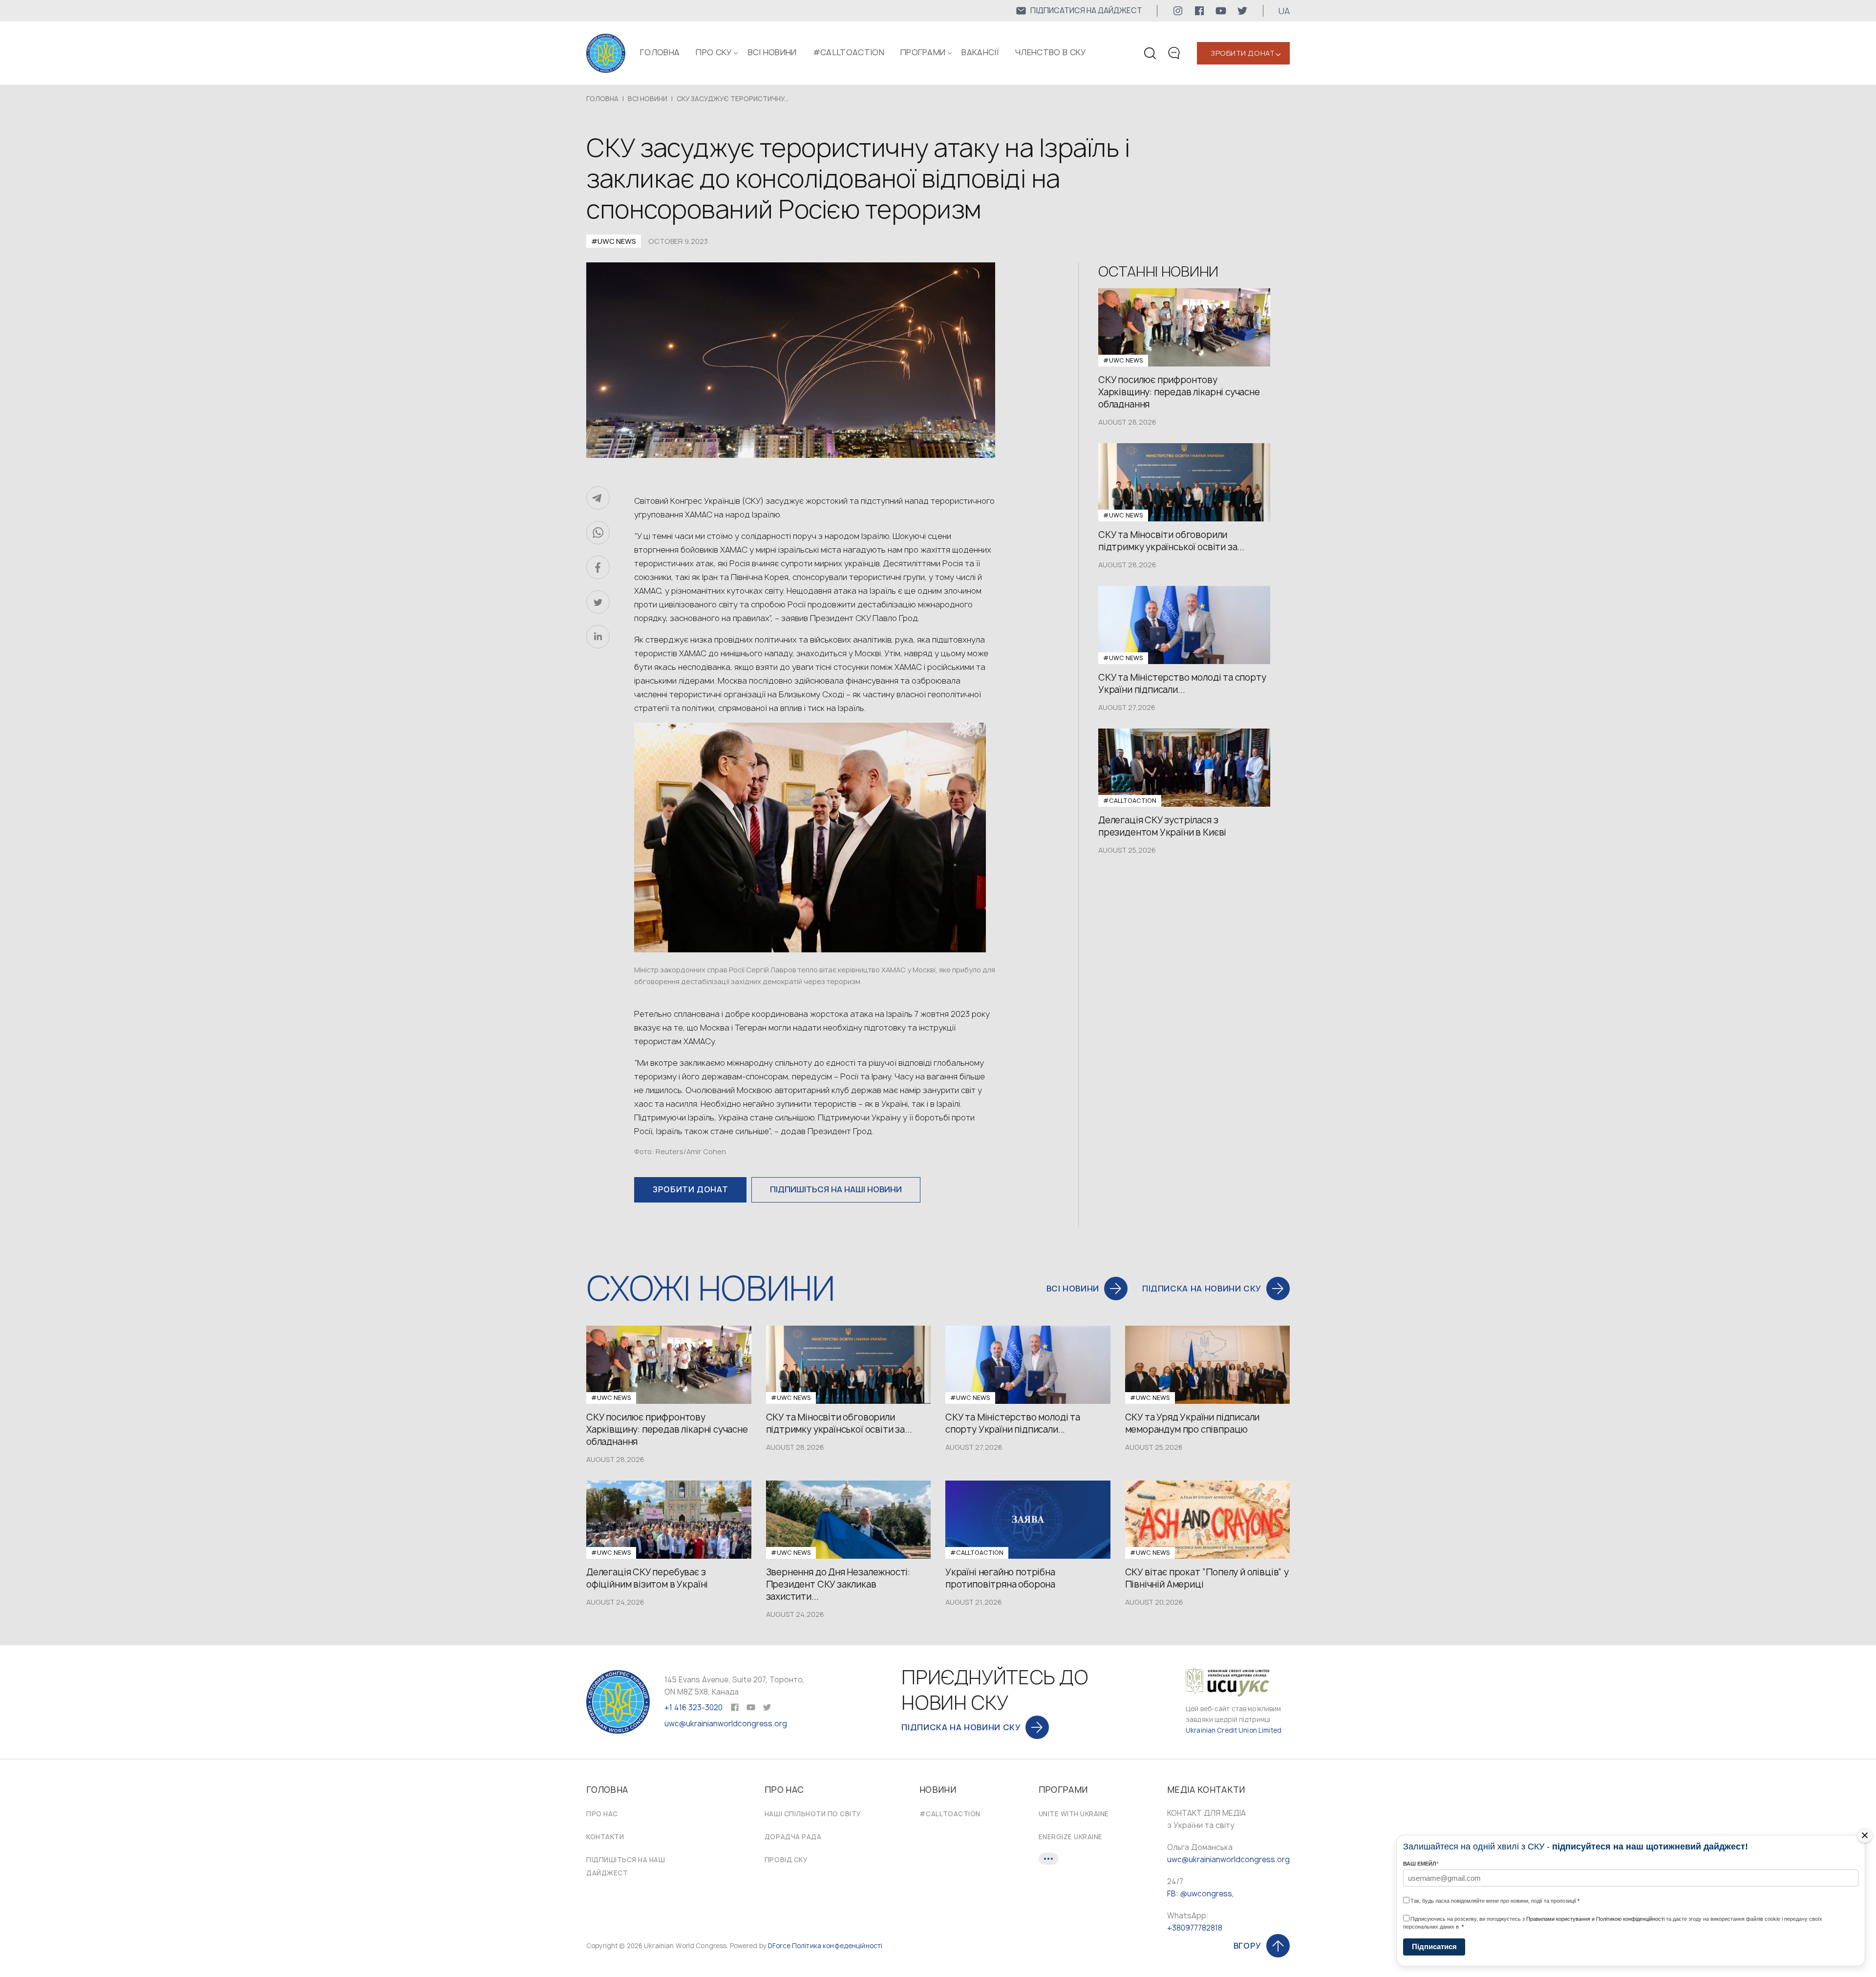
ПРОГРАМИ (923, 52)
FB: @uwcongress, (1201, 1894)
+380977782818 (1195, 1928)
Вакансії (980, 52)
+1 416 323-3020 (693, 1708)
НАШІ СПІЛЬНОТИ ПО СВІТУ (813, 1814)
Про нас (602, 1814)
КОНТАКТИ (605, 1837)
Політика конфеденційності (837, 1946)
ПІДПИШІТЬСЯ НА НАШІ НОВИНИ (836, 1189)
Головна (660, 52)
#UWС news (614, 241)
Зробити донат (1243, 53)
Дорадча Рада (793, 1837)
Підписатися (1434, 1946)
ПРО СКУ (714, 52)
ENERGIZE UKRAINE (1071, 1837)
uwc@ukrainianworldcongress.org (726, 1724)
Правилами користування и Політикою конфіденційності (1595, 1919)
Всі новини (772, 52)
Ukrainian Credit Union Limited (1234, 1730)
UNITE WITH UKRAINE (1074, 1814)
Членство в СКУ (1050, 52)
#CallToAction (849, 52)
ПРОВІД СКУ (786, 1860)
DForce (779, 1946)
